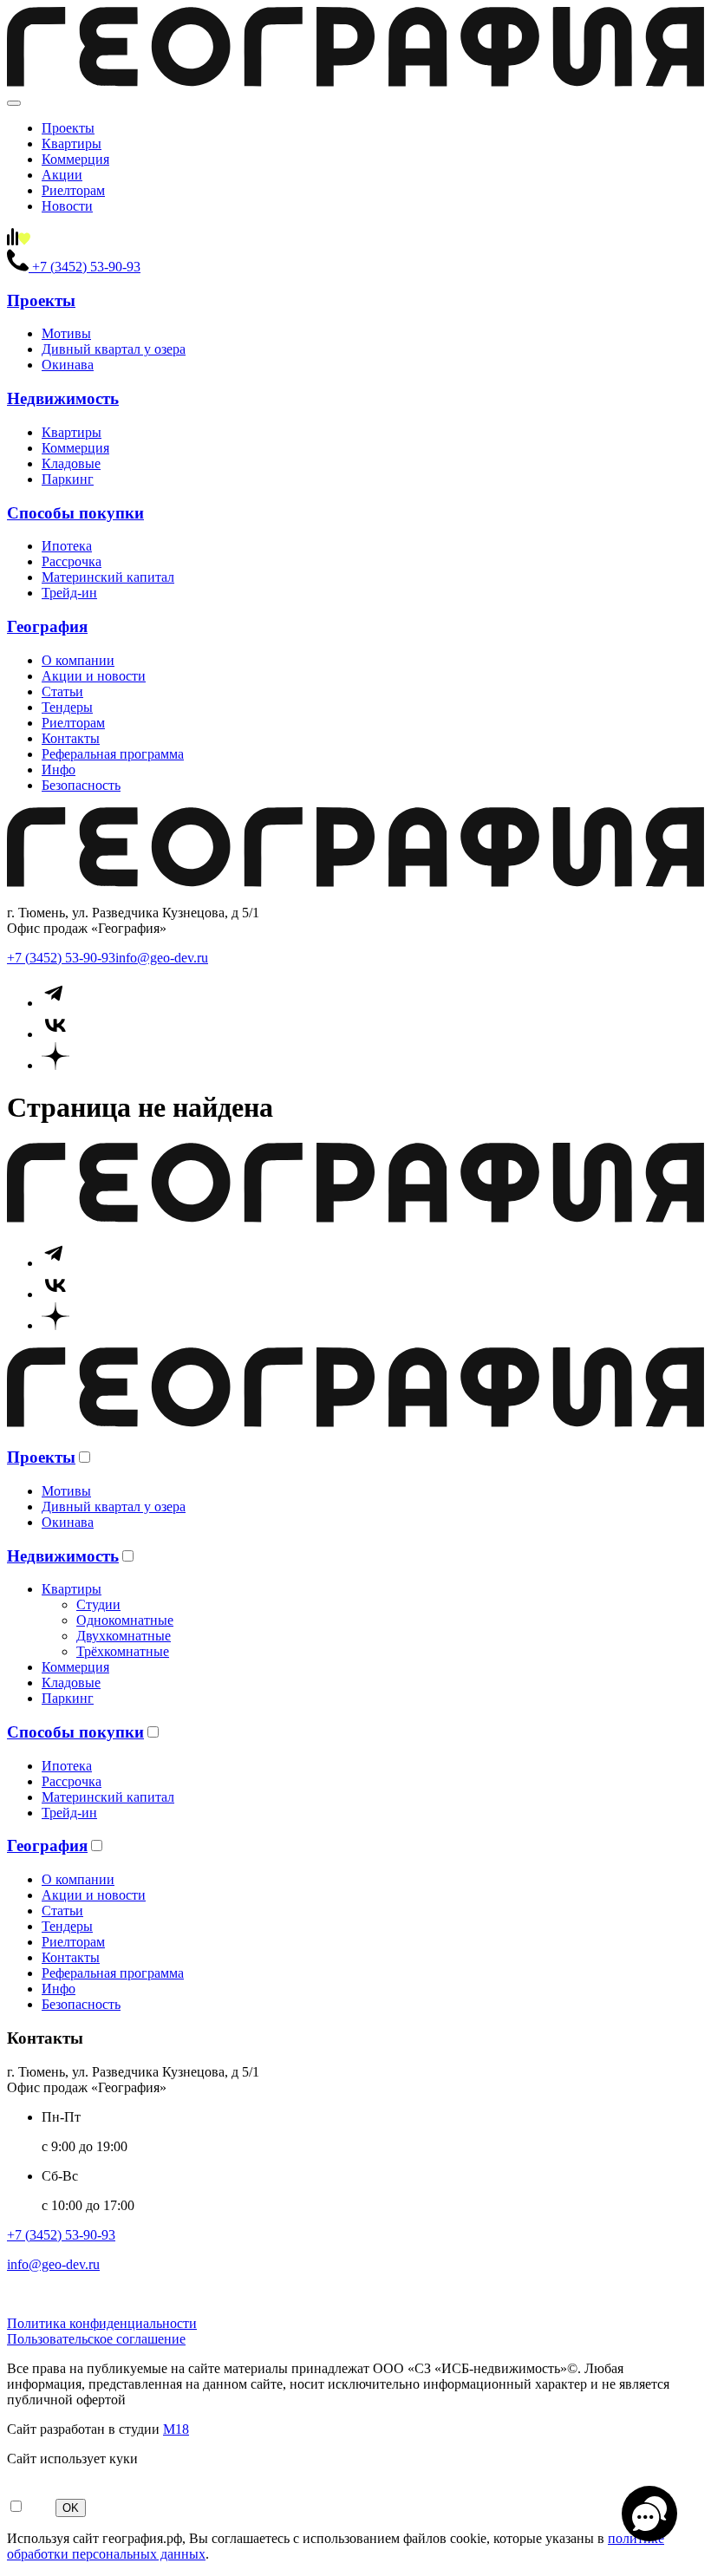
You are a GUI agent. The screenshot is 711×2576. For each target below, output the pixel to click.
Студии (98, 1604)
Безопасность (81, 785)
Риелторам (73, 190)
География (47, 626)
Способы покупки (75, 513)
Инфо (59, 770)
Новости (67, 206)
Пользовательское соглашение (96, 2339)
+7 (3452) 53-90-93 (61, 958)
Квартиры (72, 143)
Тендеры (67, 707)
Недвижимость (63, 398)
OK (71, 2508)
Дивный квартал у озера (114, 349)
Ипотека (67, 546)
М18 (176, 2429)
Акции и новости (94, 676)
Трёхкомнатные (123, 1651)
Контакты (71, 738)
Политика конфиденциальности (102, 2323)
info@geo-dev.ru (162, 958)
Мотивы (66, 333)
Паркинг (68, 479)
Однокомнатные (125, 1620)
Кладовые (71, 463)
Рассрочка (72, 561)
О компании (78, 660)
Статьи (62, 691)
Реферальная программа (113, 754)
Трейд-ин (69, 593)
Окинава (68, 365)
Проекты (68, 128)
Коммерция (75, 159)
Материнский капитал (108, 577)
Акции (62, 175)
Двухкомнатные (124, 1636)
